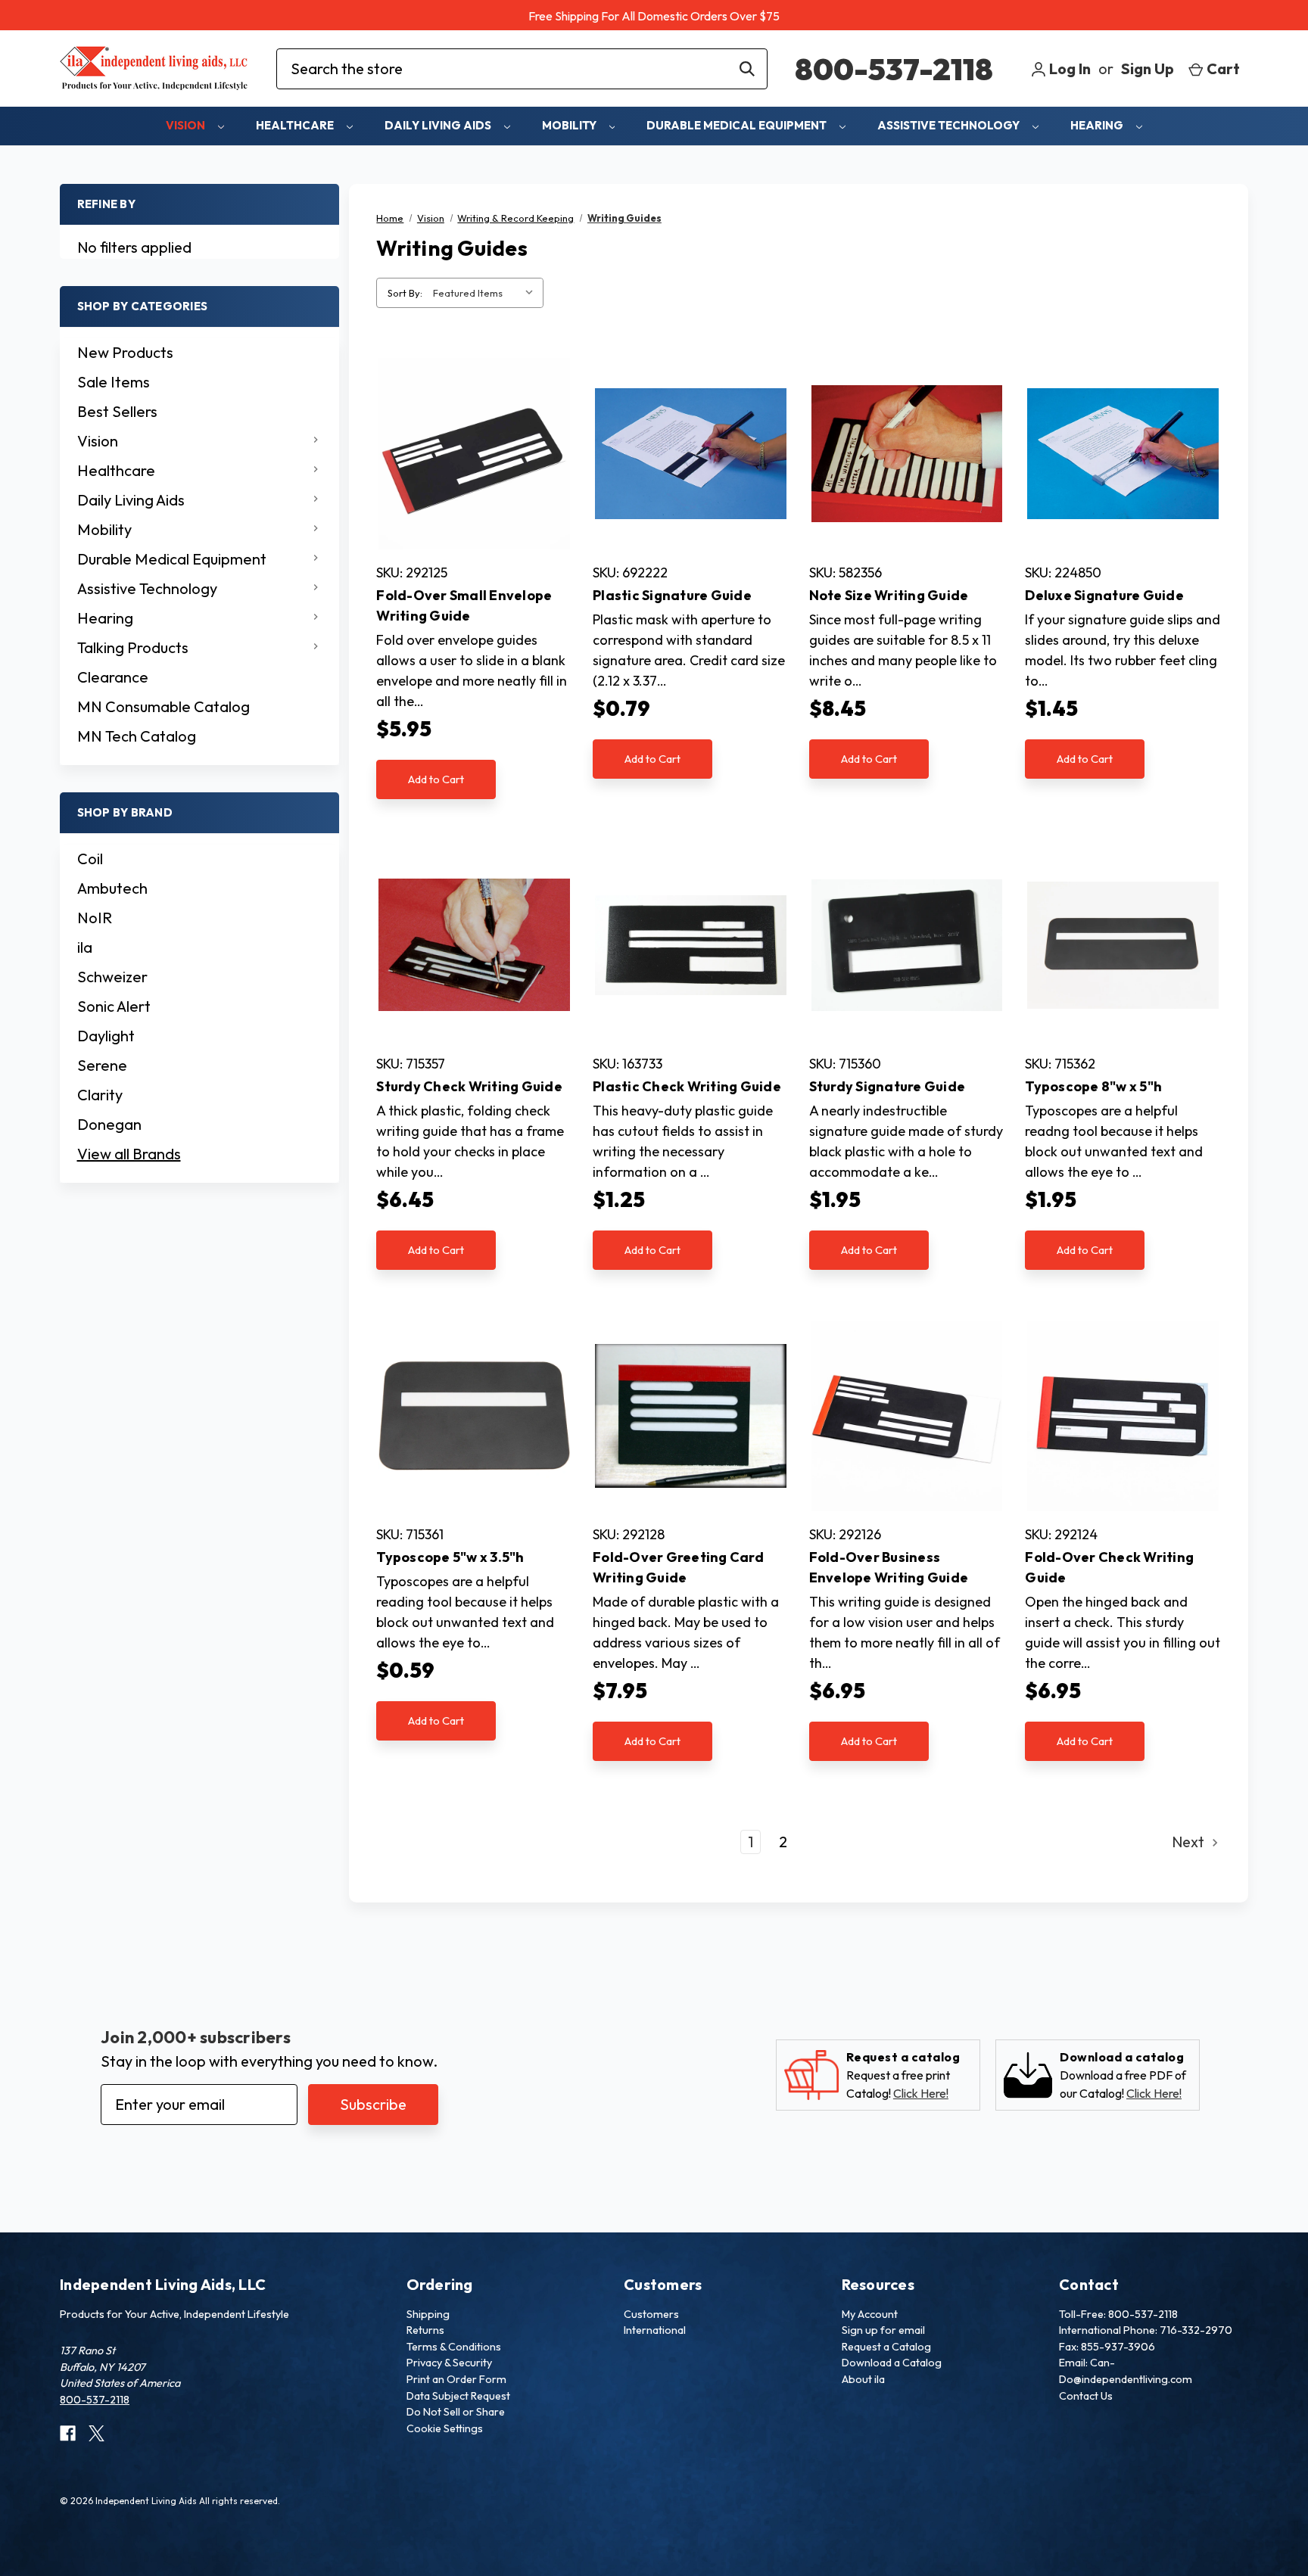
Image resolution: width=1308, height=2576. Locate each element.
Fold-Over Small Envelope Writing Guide (464, 605)
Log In (1068, 68)
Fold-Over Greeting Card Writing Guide (678, 1567)
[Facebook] (68, 2433)
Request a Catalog (886, 2347)
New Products (125, 352)
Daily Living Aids (439, 125)
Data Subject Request (458, 2396)
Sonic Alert (114, 1006)
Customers (651, 2314)
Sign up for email (883, 2330)
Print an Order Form (456, 2379)
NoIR (95, 918)
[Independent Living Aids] (154, 68)
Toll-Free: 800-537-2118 (1118, 2314)
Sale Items (114, 382)
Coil (90, 859)
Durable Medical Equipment (738, 125)
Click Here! (921, 2093)
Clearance (113, 677)
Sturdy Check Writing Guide (469, 1086)
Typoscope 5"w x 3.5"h (450, 1557)
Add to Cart (436, 779)
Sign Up (1148, 68)
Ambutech (112, 888)
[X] (97, 2433)
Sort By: (405, 293)
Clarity (100, 1095)
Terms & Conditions (454, 2347)
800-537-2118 (894, 69)
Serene (102, 1065)
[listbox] (487, 293)
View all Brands (129, 1154)
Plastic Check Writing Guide (687, 1086)
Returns (425, 2330)
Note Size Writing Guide (889, 595)
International (655, 2330)
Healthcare (296, 125)
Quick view (474, 454)
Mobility (570, 125)
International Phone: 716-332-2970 (1146, 2330)
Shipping (428, 2314)
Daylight (106, 1036)
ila (85, 947)
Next (1190, 1842)
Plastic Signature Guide (672, 595)
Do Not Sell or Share (456, 2412)
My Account (870, 2314)
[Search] (747, 69)
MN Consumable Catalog (163, 706)
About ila (863, 2379)
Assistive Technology (950, 125)
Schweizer (112, 977)
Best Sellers (117, 411)
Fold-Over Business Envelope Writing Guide (889, 1567)
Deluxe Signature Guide (1104, 595)
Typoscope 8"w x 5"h (1093, 1086)
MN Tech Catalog (137, 736)
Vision (187, 125)
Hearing (1098, 125)
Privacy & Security (449, 2363)
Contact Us (1086, 2396)
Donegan (109, 1124)
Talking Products (133, 647)
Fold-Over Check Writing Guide (1109, 1567)
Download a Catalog (892, 2363)
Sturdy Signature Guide (888, 1086)
